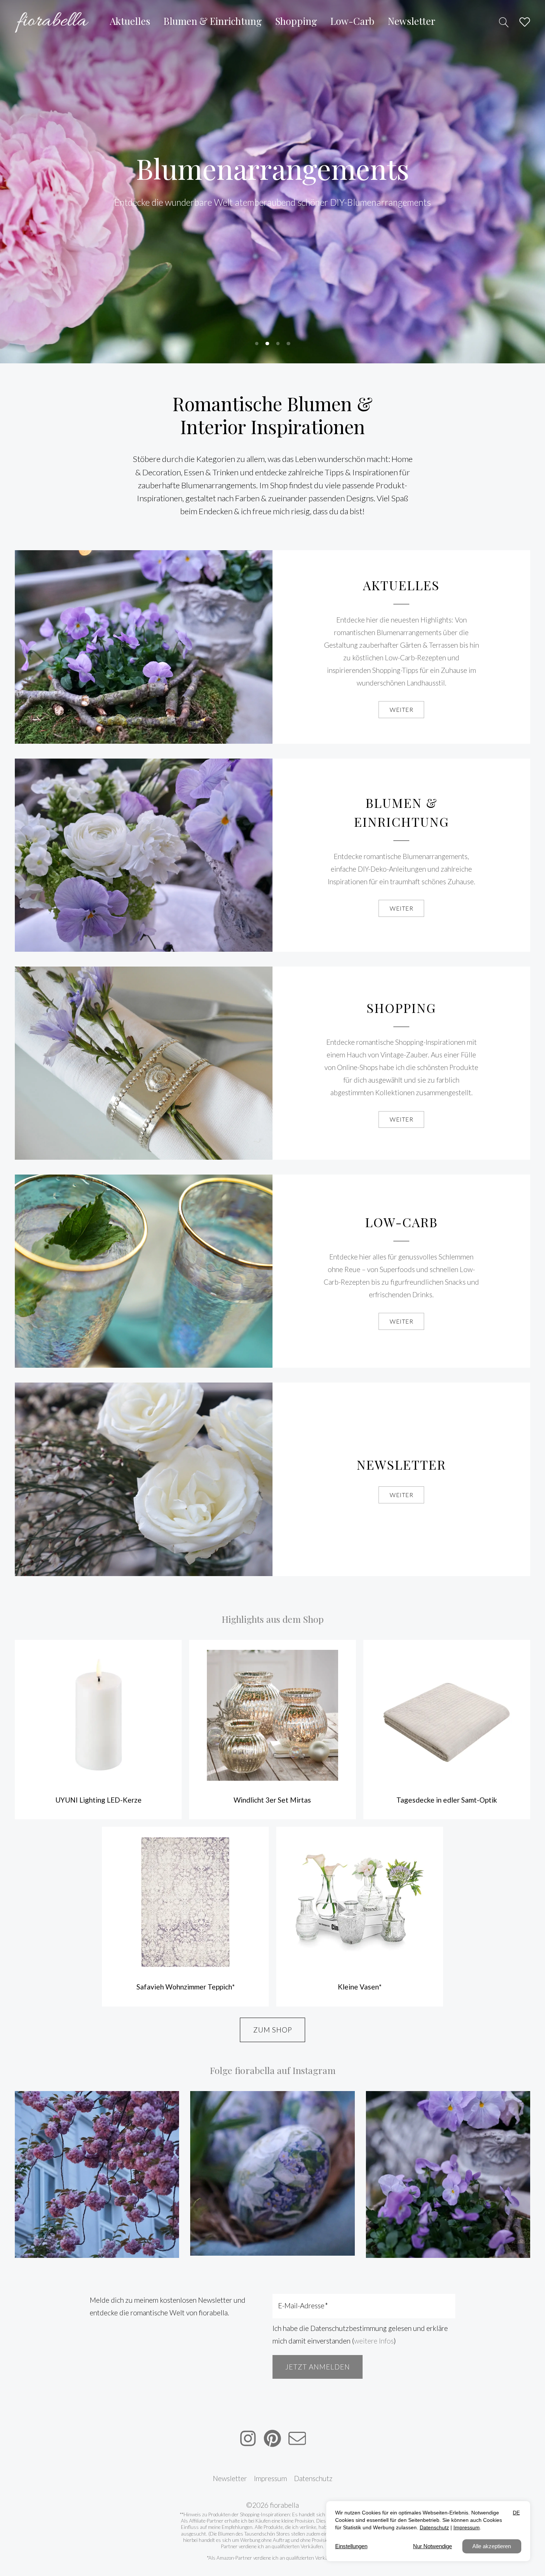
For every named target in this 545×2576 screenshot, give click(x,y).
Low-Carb (402, 1222)
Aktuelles (401, 585)
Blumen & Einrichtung (402, 812)
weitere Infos (374, 2341)
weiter (401, 709)
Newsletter (401, 1464)
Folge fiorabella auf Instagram (273, 2070)
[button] (257, 344)
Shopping (401, 1008)
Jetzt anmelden (318, 2367)
